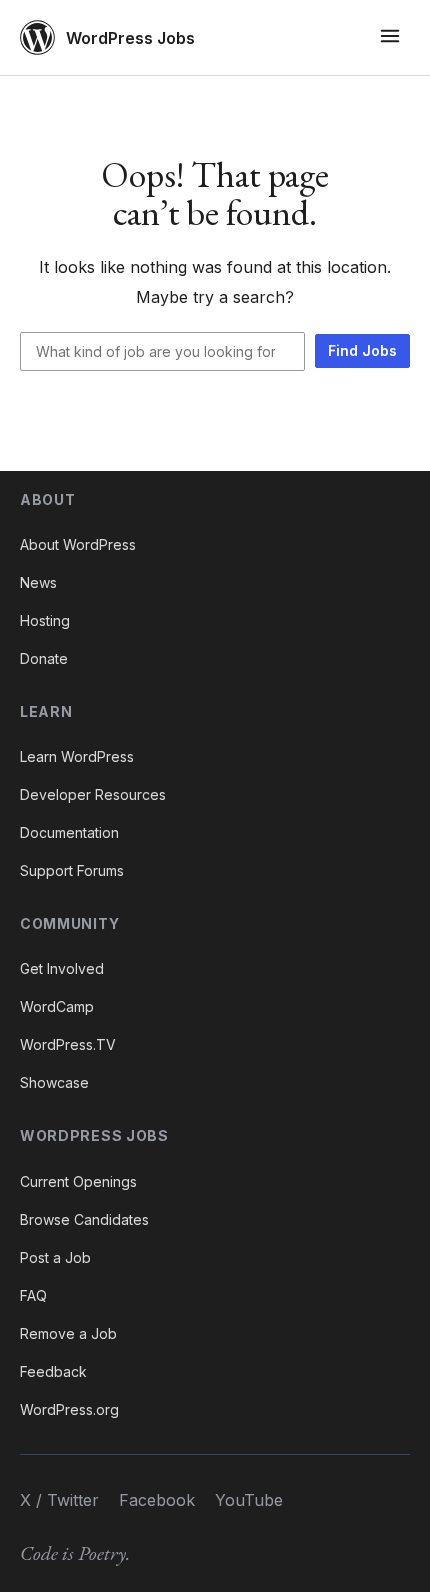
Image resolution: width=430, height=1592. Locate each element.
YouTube (249, 1500)
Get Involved (62, 968)
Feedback (53, 1371)
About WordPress (78, 544)
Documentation (69, 832)
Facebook (157, 1500)
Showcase (54, 1082)
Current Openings (78, 1181)
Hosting (45, 620)
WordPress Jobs (130, 38)
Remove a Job (68, 1333)
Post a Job (55, 1257)
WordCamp (57, 1006)
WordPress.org (69, 1409)
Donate (44, 658)
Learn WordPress (77, 756)
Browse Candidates (84, 1219)
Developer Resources (93, 794)
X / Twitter (59, 1500)
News (38, 582)
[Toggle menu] (390, 37)
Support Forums (72, 870)
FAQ (33, 1295)
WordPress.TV (68, 1044)
